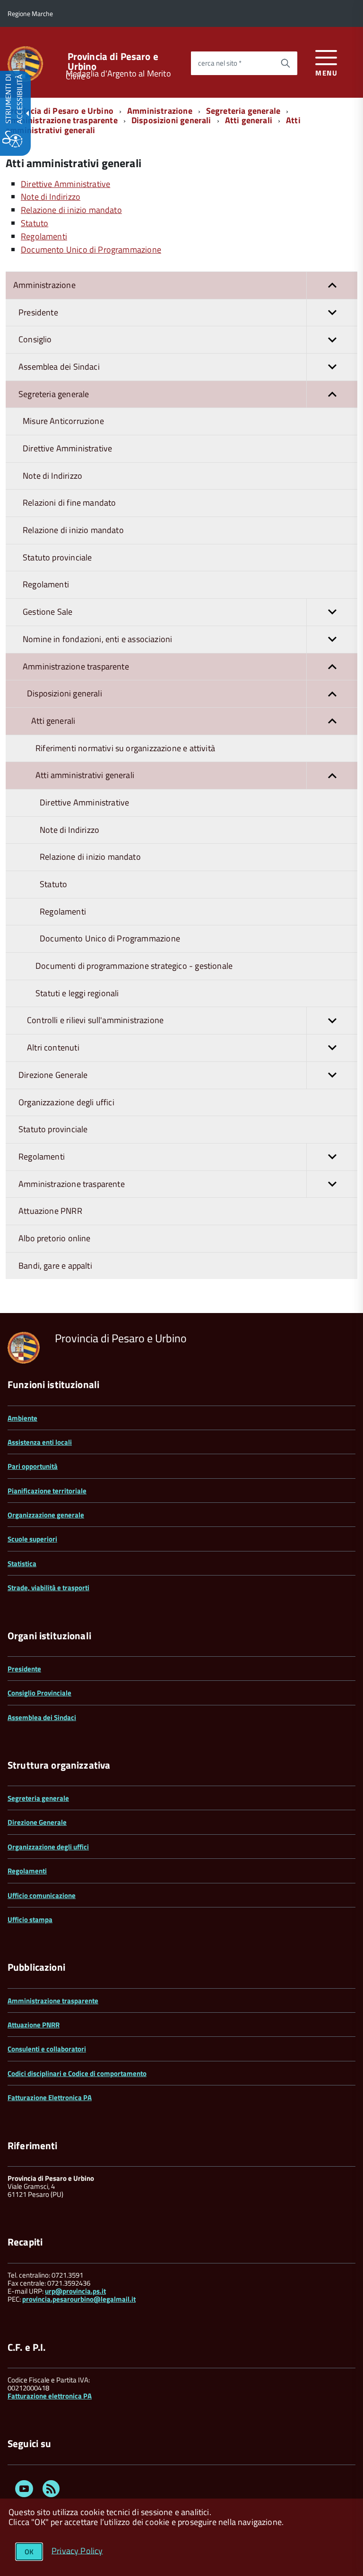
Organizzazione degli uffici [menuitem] (66, 1102)
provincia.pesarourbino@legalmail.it (79, 2299)
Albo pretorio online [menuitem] (55, 1238)
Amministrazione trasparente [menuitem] (76, 666)
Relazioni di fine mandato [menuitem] (69, 503)
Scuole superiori (32, 1539)
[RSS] (51, 2490)
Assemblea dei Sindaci (42, 1717)
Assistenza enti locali (40, 1442)
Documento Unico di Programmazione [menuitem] (110, 938)
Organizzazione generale (46, 1515)
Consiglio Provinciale (39, 1693)
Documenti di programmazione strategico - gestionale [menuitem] (134, 966)
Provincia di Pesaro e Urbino (113, 61)
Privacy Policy (77, 2550)
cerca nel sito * (220, 63)
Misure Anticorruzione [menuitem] (63, 421)
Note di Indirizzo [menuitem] (52, 476)
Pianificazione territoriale (47, 1491)
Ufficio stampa (30, 1919)
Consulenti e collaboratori (47, 2049)
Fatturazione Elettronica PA (50, 2097)
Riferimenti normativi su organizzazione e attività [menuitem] (125, 748)
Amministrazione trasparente (62, 120)
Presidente (24, 1669)
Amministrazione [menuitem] (44, 285)
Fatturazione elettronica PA (50, 2396)
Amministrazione (160, 111)
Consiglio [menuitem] (35, 339)
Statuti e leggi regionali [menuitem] (77, 993)
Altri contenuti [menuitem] (53, 1047)
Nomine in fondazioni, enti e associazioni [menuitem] (97, 639)
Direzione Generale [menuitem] (53, 1075)
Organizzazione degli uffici (48, 1847)
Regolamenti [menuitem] (46, 584)
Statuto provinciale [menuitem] (57, 557)
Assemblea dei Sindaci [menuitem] (59, 367)
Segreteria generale (243, 111)
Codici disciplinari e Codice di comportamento (77, 2073)
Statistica (22, 1563)
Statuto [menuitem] (53, 884)
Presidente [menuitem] (38, 312)
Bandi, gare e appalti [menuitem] (55, 1266)
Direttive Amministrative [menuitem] (67, 448)
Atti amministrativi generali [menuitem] (85, 775)
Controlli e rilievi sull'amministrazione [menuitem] (95, 1020)
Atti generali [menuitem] (53, 721)
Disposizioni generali (171, 120)
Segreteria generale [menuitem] (54, 394)
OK (29, 2552)
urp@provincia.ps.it (75, 2291)
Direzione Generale (37, 1822)
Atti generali (249, 120)
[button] (332, 285)
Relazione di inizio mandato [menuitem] (73, 530)
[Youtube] (24, 2490)
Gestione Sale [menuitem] (48, 612)
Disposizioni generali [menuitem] (65, 693)
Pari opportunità (33, 1466)
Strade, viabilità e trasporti (48, 1588)
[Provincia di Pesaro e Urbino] (25, 63)
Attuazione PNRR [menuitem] (50, 1211)
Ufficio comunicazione (42, 1895)
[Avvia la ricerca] (285, 63)
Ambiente (22, 1418)
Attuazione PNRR (34, 2025)
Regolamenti (27, 1871)
